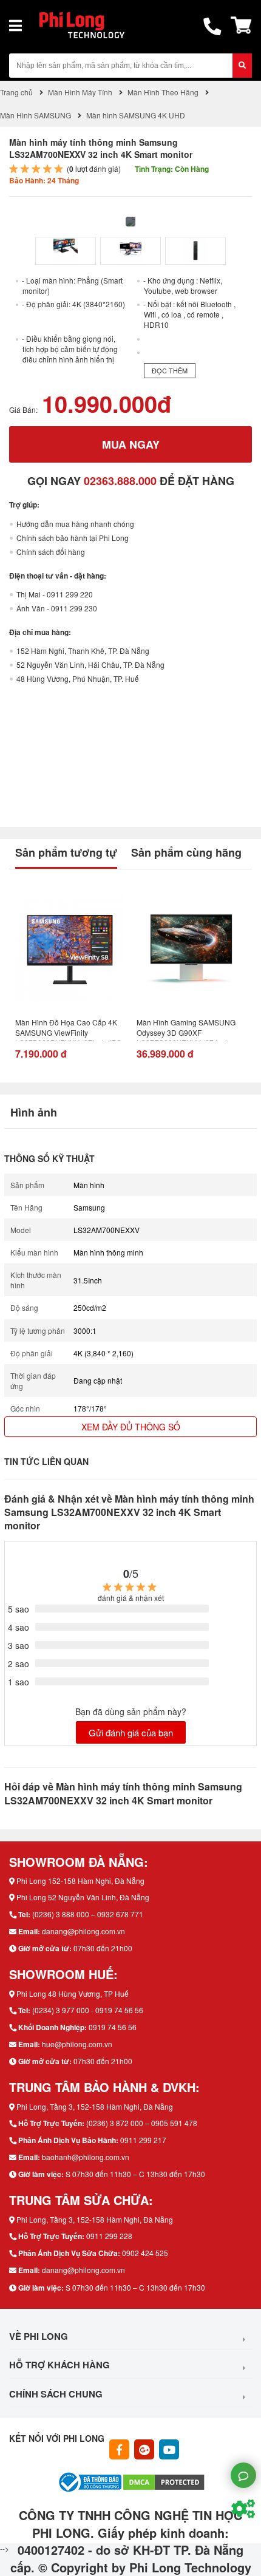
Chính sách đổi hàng (51, 552)
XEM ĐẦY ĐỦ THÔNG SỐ (131, 1427)
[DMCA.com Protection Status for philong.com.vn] (164, 2481)
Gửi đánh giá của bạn (131, 1732)
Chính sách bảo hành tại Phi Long (73, 538)
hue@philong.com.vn (77, 2044)
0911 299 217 (143, 2140)
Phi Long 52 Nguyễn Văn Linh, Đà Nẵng (83, 1897)
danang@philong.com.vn (83, 1931)
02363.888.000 (120, 481)
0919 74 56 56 (113, 2027)
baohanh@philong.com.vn (86, 2157)
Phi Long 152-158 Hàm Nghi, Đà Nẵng (80, 1881)
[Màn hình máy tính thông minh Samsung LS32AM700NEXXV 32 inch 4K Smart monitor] (66, 251)
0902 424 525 (145, 2253)
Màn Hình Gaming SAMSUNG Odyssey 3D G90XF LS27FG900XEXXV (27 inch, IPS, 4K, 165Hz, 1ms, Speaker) (187, 1029)
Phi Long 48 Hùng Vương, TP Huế (73, 1993)
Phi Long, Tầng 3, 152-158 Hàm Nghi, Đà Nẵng (95, 2106)
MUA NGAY (131, 444)
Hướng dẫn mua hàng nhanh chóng (75, 524)
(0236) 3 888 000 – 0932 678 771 (88, 1914)
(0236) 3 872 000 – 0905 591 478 (142, 2123)
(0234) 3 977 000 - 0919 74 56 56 (88, 2010)
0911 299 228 (109, 2236)
